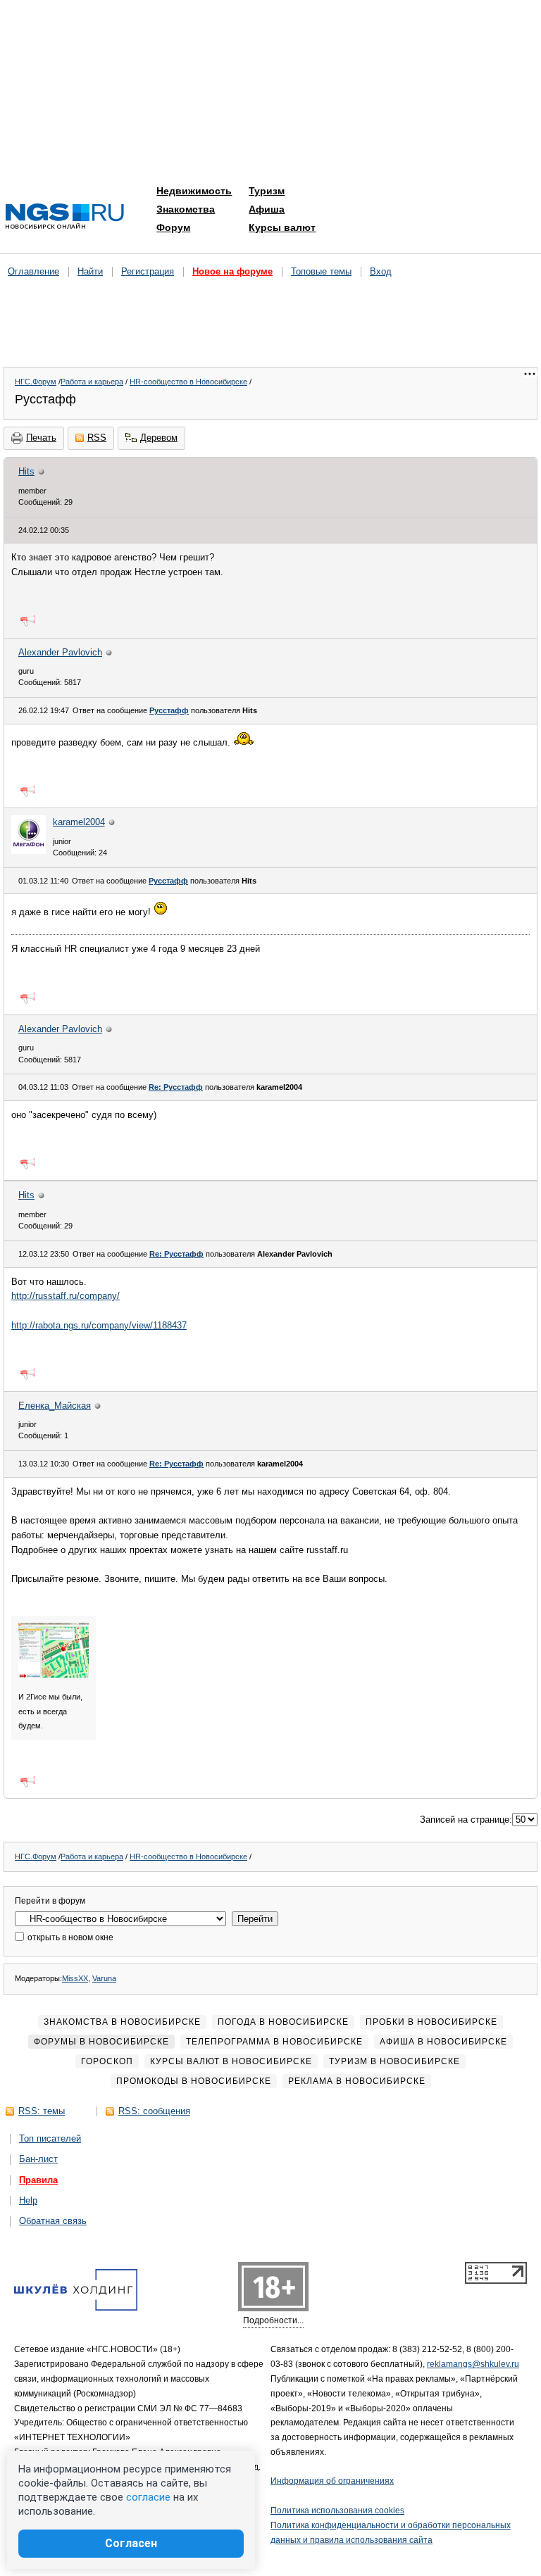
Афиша (267, 209)
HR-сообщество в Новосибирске (188, 382)
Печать (41, 438)
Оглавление (33, 271)
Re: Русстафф (176, 1087)
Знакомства (186, 209)
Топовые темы (321, 271)
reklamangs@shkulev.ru (473, 2364)
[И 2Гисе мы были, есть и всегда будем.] (54, 1675)
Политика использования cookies (337, 2511)
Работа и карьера (92, 382)
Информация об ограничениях (332, 2481)
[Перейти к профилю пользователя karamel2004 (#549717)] (29, 851)
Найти (90, 271)
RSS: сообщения (154, 2111)
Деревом (159, 438)
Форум (173, 227)
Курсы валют (282, 227)
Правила (38, 2180)
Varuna (104, 1978)
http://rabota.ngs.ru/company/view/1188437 (99, 1325)
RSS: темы (42, 2111)
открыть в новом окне (69, 1937)
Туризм (267, 191)
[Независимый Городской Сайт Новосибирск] (65, 217)
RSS (97, 438)
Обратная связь (53, 2221)
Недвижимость (194, 191)
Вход (381, 271)
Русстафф (169, 710)
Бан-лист (38, 2159)
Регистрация (148, 271)
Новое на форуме (232, 271)
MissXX (75, 1978)
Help (28, 2200)
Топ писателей (50, 2138)
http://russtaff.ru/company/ (66, 1296)
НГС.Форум (36, 382)
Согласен (131, 2543)
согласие (148, 2497)
